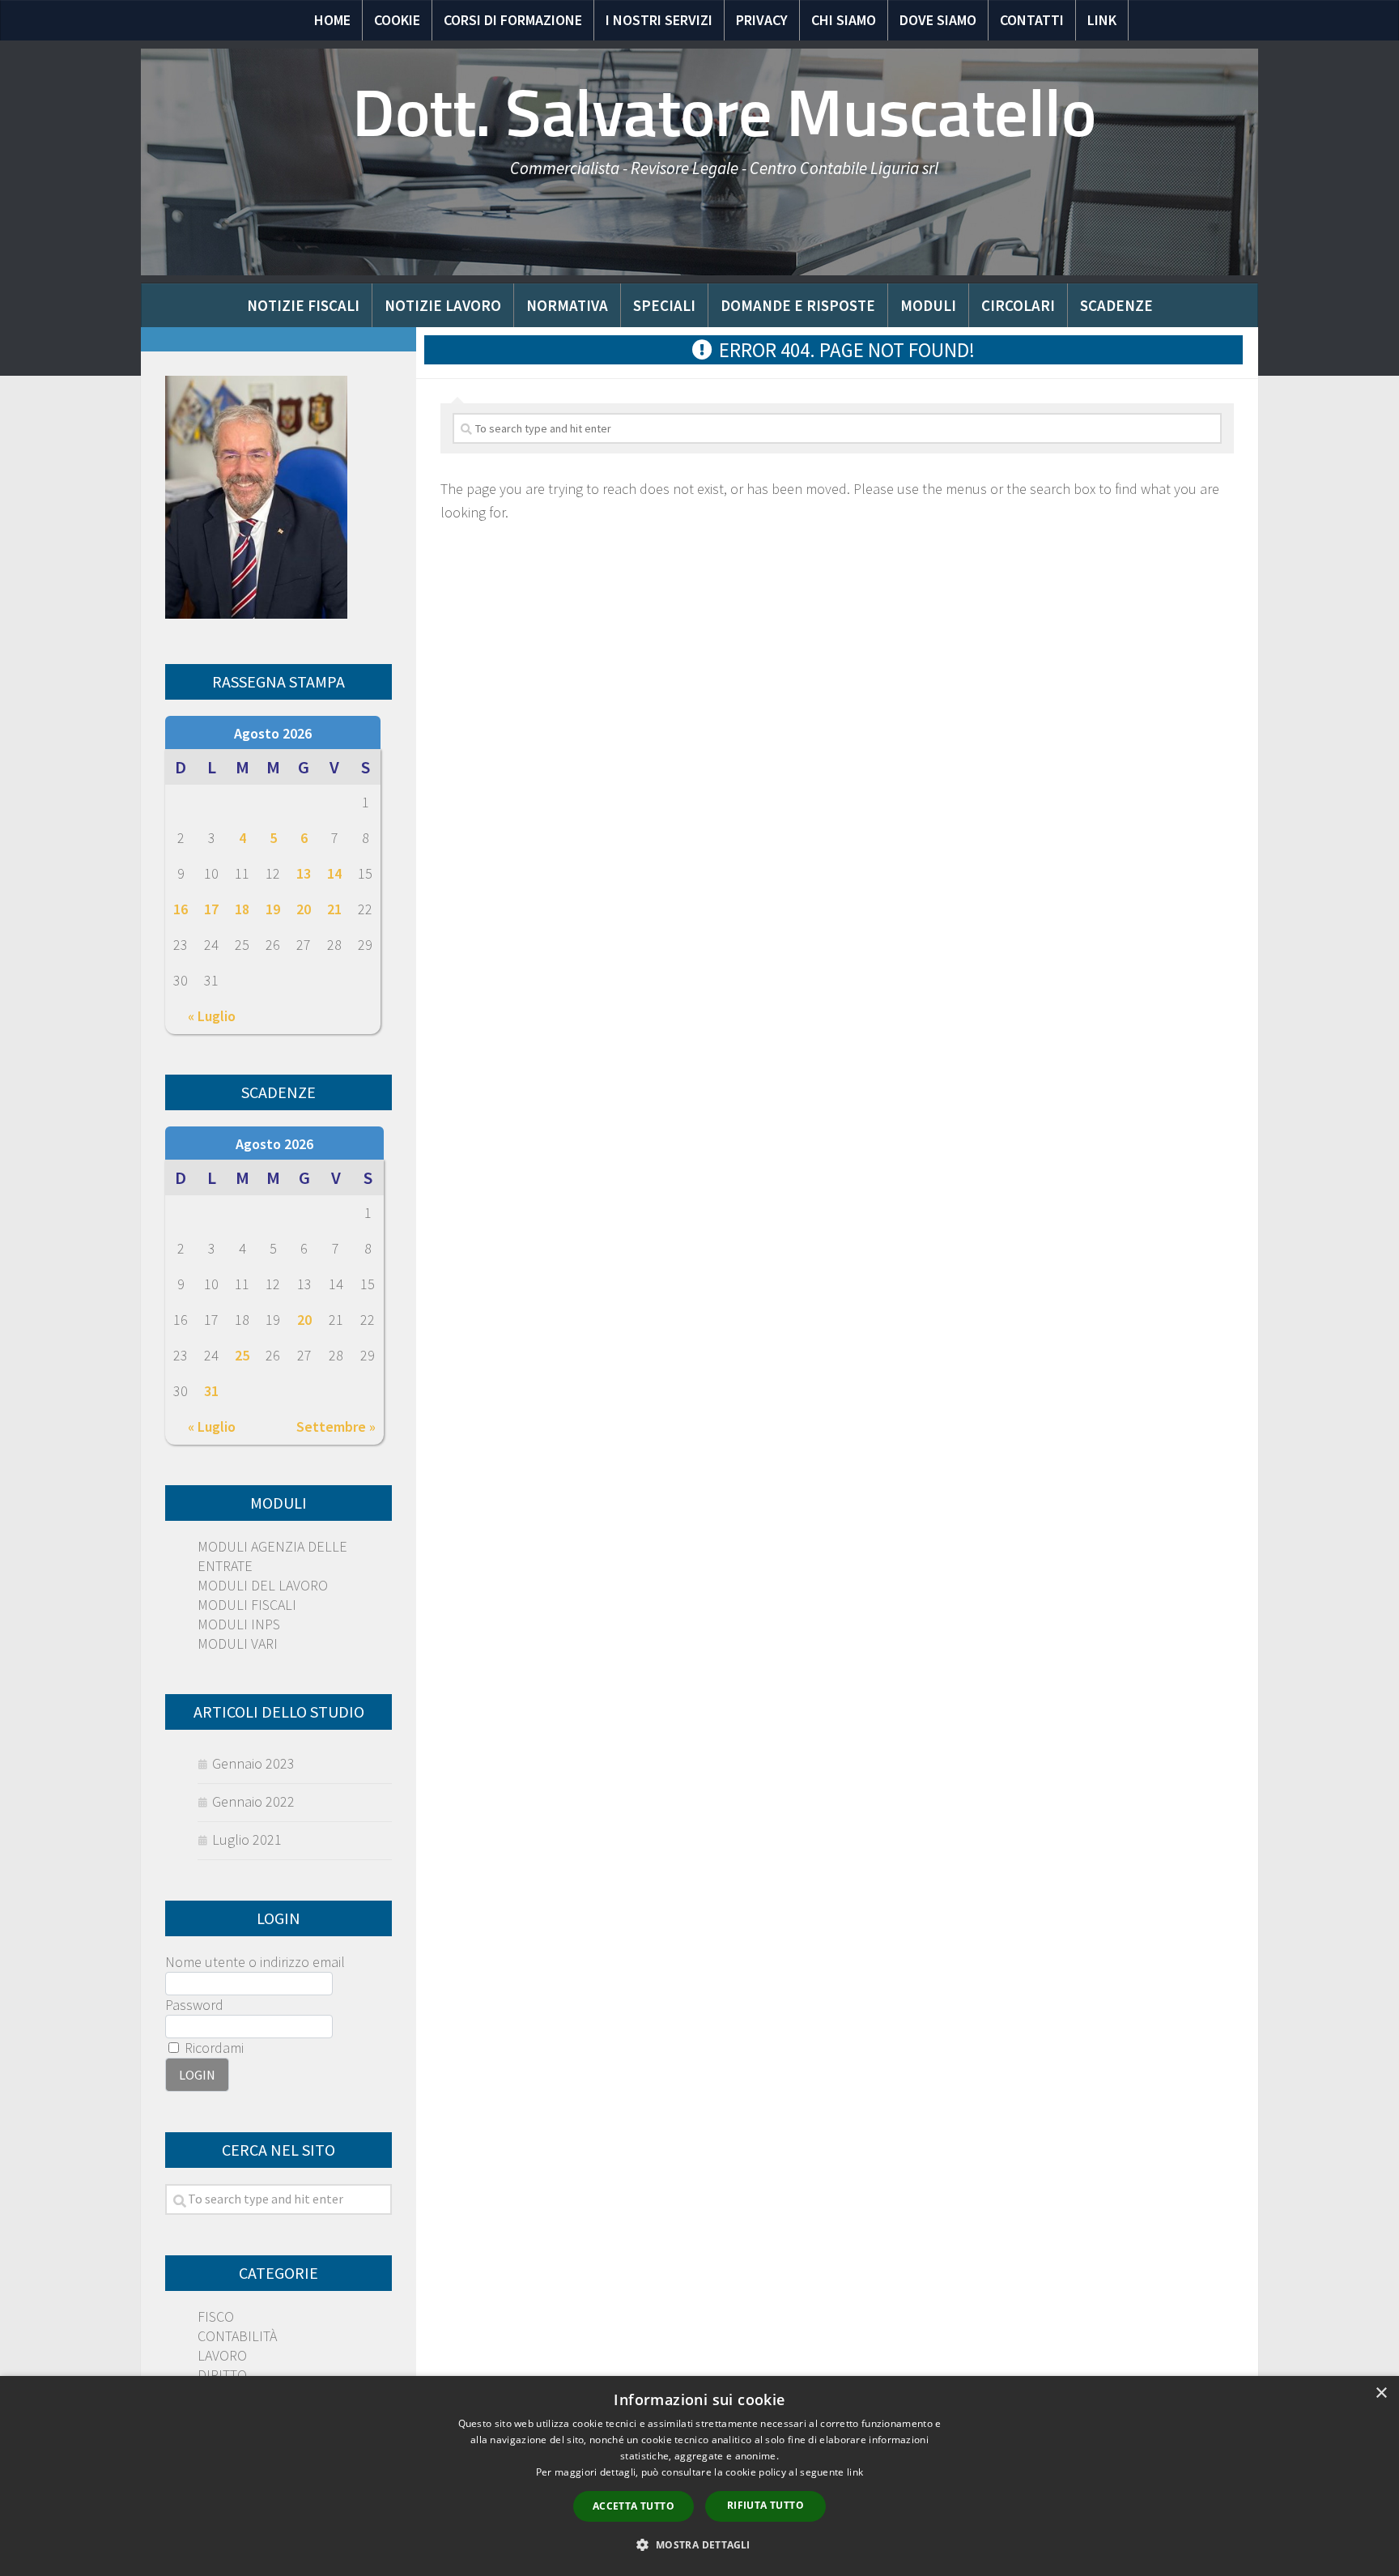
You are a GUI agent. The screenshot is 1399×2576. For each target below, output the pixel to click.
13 (304, 873)
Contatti (1032, 20)
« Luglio (212, 1016)
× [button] (1381, 2393)
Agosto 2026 (273, 733)
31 (211, 1391)
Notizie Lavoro (443, 305)
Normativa (567, 305)
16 (181, 909)
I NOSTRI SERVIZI (659, 20)
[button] (699, 2545)
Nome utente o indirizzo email (255, 1962)
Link (1102, 20)
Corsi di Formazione (513, 20)
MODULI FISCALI (247, 1605)
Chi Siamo (844, 20)
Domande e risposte (798, 305)
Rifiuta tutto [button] (765, 2505)
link (855, 2472)
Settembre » (336, 1426)
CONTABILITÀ (237, 2336)
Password (194, 2005)
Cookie (397, 20)
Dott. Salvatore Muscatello (724, 113)
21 (334, 909)
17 (211, 909)
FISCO (216, 2316)
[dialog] (699, 2476)
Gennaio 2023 (253, 1763)
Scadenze (1116, 305)
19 (273, 909)
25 (242, 1355)
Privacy (762, 20)
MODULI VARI (238, 1644)
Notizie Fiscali (303, 305)
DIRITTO (222, 2375)
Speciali (664, 305)
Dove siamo (938, 20)
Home (332, 20)
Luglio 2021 (247, 1839)
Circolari (1018, 305)
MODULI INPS (239, 1624)
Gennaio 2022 (253, 1801)
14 (334, 873)
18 (242, 909)
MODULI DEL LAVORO (263, 1585)
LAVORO (222, 2355)
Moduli (928, 305)
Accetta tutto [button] (634, 2506)
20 (304, 909)
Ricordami (213, 2048)
